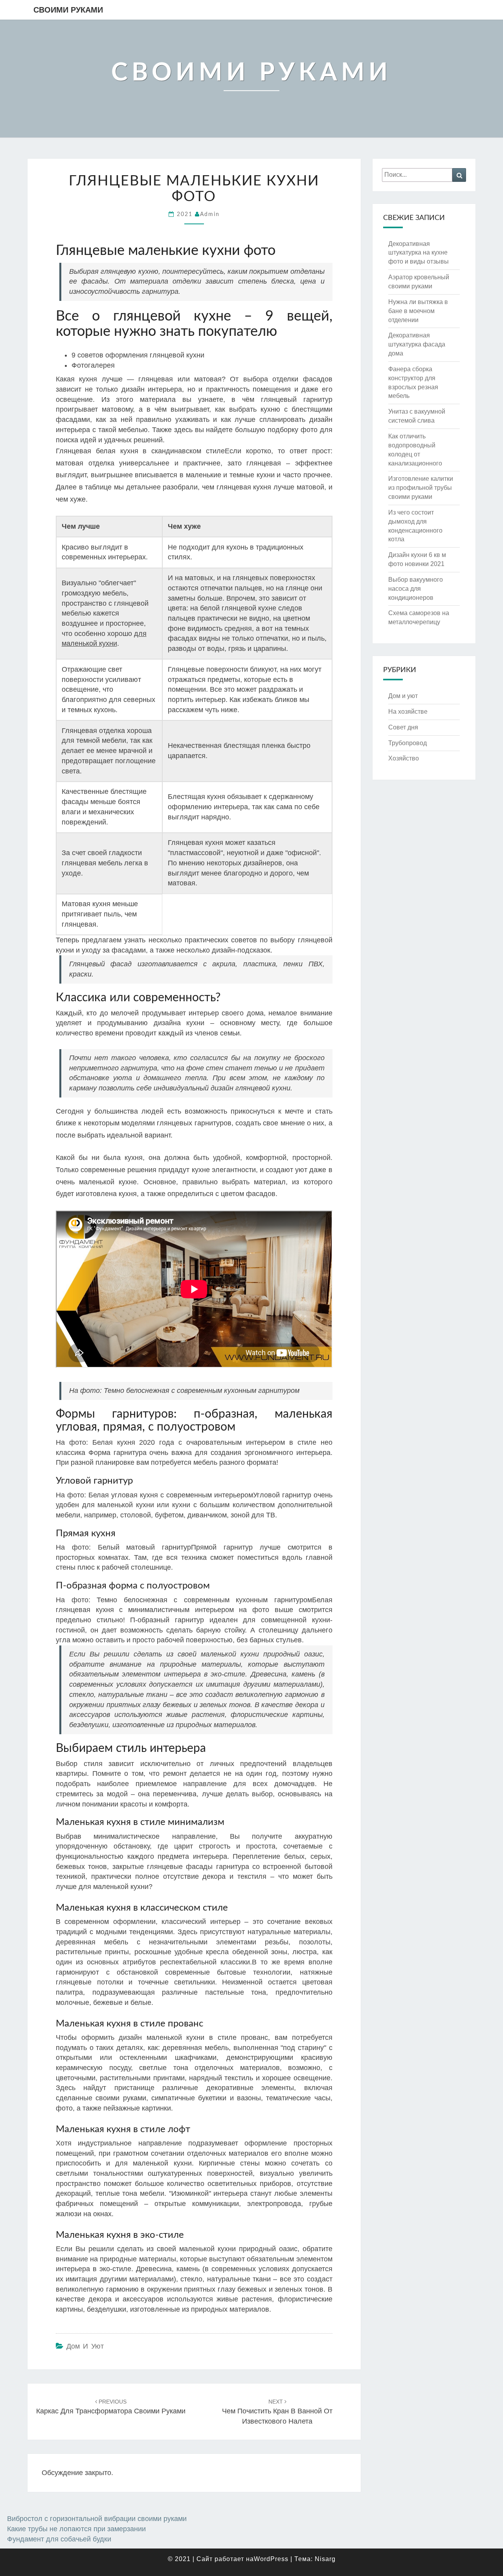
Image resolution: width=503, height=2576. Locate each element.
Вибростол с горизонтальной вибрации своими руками (97, 2519)
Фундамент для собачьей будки (59, 2539)
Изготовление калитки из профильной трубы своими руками (421, 488)
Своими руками (68, 10)
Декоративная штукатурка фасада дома (417, 344)
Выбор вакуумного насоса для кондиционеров (416, 589)
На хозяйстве (408, 712)
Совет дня (403, 727)
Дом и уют (85, 2346)
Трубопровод (408, 743)
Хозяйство (404, 758)
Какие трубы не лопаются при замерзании (76, 2529)
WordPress (271, 2559)
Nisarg (325, 2559)
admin (210, 214)
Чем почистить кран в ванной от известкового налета (277, 2412)
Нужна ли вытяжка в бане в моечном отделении (418, 311)
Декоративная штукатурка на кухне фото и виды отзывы (419, 253)
